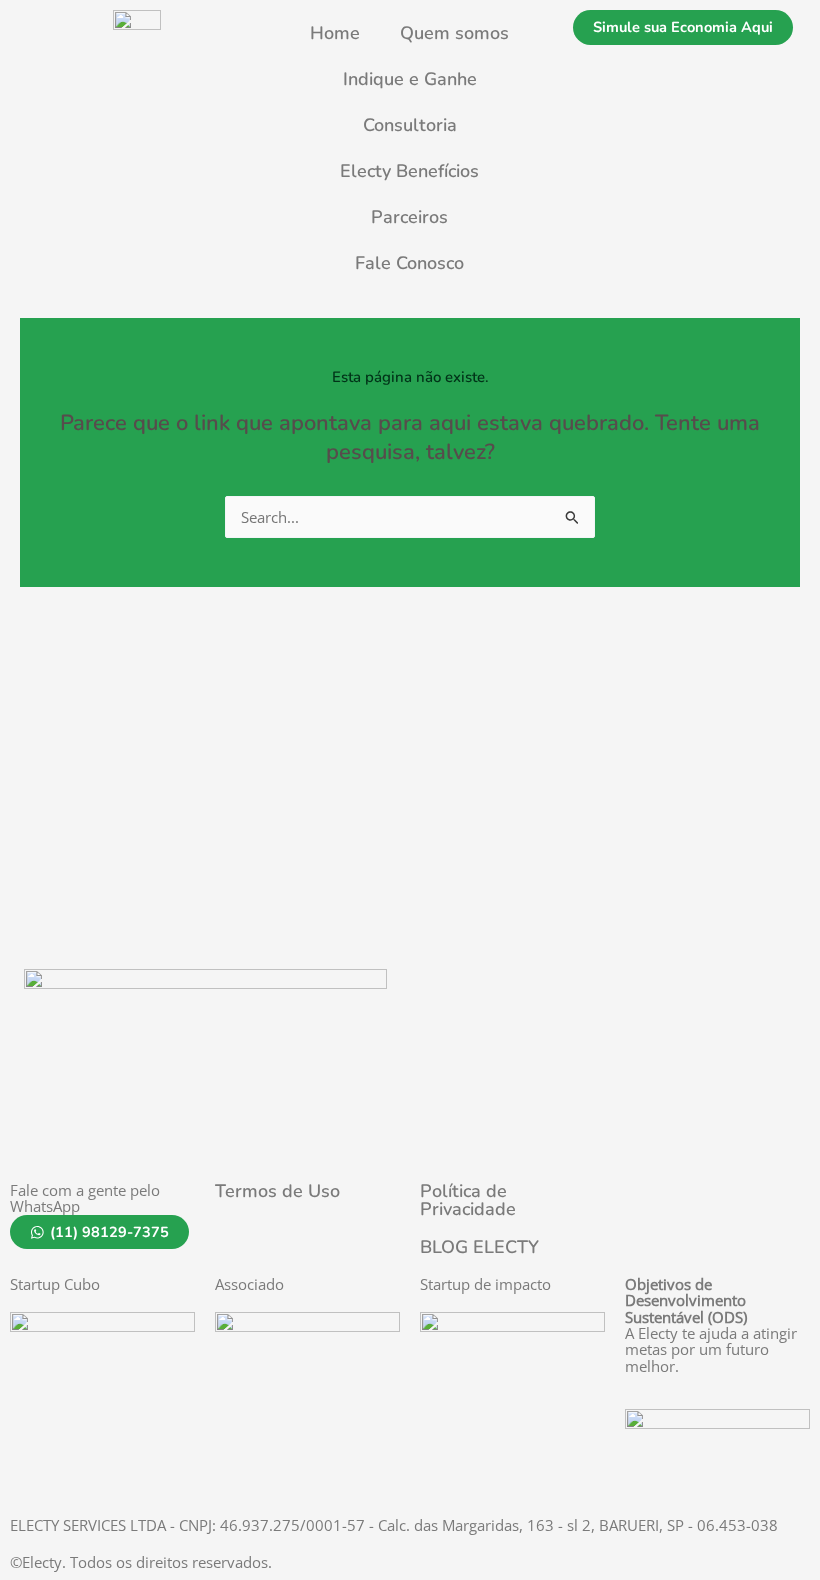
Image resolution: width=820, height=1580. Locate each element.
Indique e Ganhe (410, 79)
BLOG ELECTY (479, 1247)
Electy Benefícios (409, 171)
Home (335, 33)
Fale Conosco (409, 263)
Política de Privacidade (468, 1200)
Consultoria (410, 125)
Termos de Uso (277, 1191)
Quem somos (454, 33)
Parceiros (409, 217)
